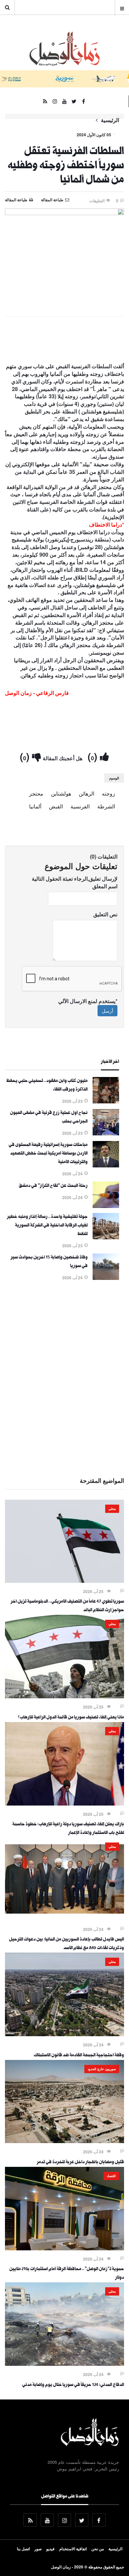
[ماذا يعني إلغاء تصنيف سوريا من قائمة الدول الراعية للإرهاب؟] (64, 1696)
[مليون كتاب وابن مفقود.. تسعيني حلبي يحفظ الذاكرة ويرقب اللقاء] (106, 1101)
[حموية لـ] (64, 2248)
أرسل (107, 1011)
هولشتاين (61, 793)
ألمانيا (35, 806)
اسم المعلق (105, 886)
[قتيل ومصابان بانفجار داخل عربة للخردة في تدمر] (64, 2141)
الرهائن (86, 793)
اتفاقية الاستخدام (73, 2549)
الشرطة (106, 806)
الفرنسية (80, 806)
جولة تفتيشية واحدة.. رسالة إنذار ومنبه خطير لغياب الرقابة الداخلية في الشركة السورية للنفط (47, 1226)
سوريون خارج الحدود (102, 2069)
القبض (56, 806)
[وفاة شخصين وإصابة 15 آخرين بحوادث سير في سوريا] (106, 1278)
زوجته (108, 793)
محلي (112, 1509)
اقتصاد (111, 2176)
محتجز (36, 793)
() (94, 756)
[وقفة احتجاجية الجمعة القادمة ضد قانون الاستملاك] (64, 2034)
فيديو (50, 2549)
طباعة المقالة (16, 200)
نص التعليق (105, 914)
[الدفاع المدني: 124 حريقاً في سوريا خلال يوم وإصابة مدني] (64, 2364)
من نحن (98, 2549)
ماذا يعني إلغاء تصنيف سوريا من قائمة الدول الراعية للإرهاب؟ (71, 1718)
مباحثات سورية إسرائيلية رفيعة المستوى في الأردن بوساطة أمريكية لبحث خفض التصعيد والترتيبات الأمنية (48, 1154)
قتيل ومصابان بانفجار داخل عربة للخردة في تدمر (80, 2163)
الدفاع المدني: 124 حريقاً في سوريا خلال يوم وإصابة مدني (73, 2385)
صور (38, 2549)
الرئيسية (110, 120)
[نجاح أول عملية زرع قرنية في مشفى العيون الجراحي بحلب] (106, 1133)
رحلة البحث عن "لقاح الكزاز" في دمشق (53, 1186)
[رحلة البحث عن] (106, 1206)
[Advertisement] (64, 1378)
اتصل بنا (23, 2549)
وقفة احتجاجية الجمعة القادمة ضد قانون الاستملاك (79, 2056)
